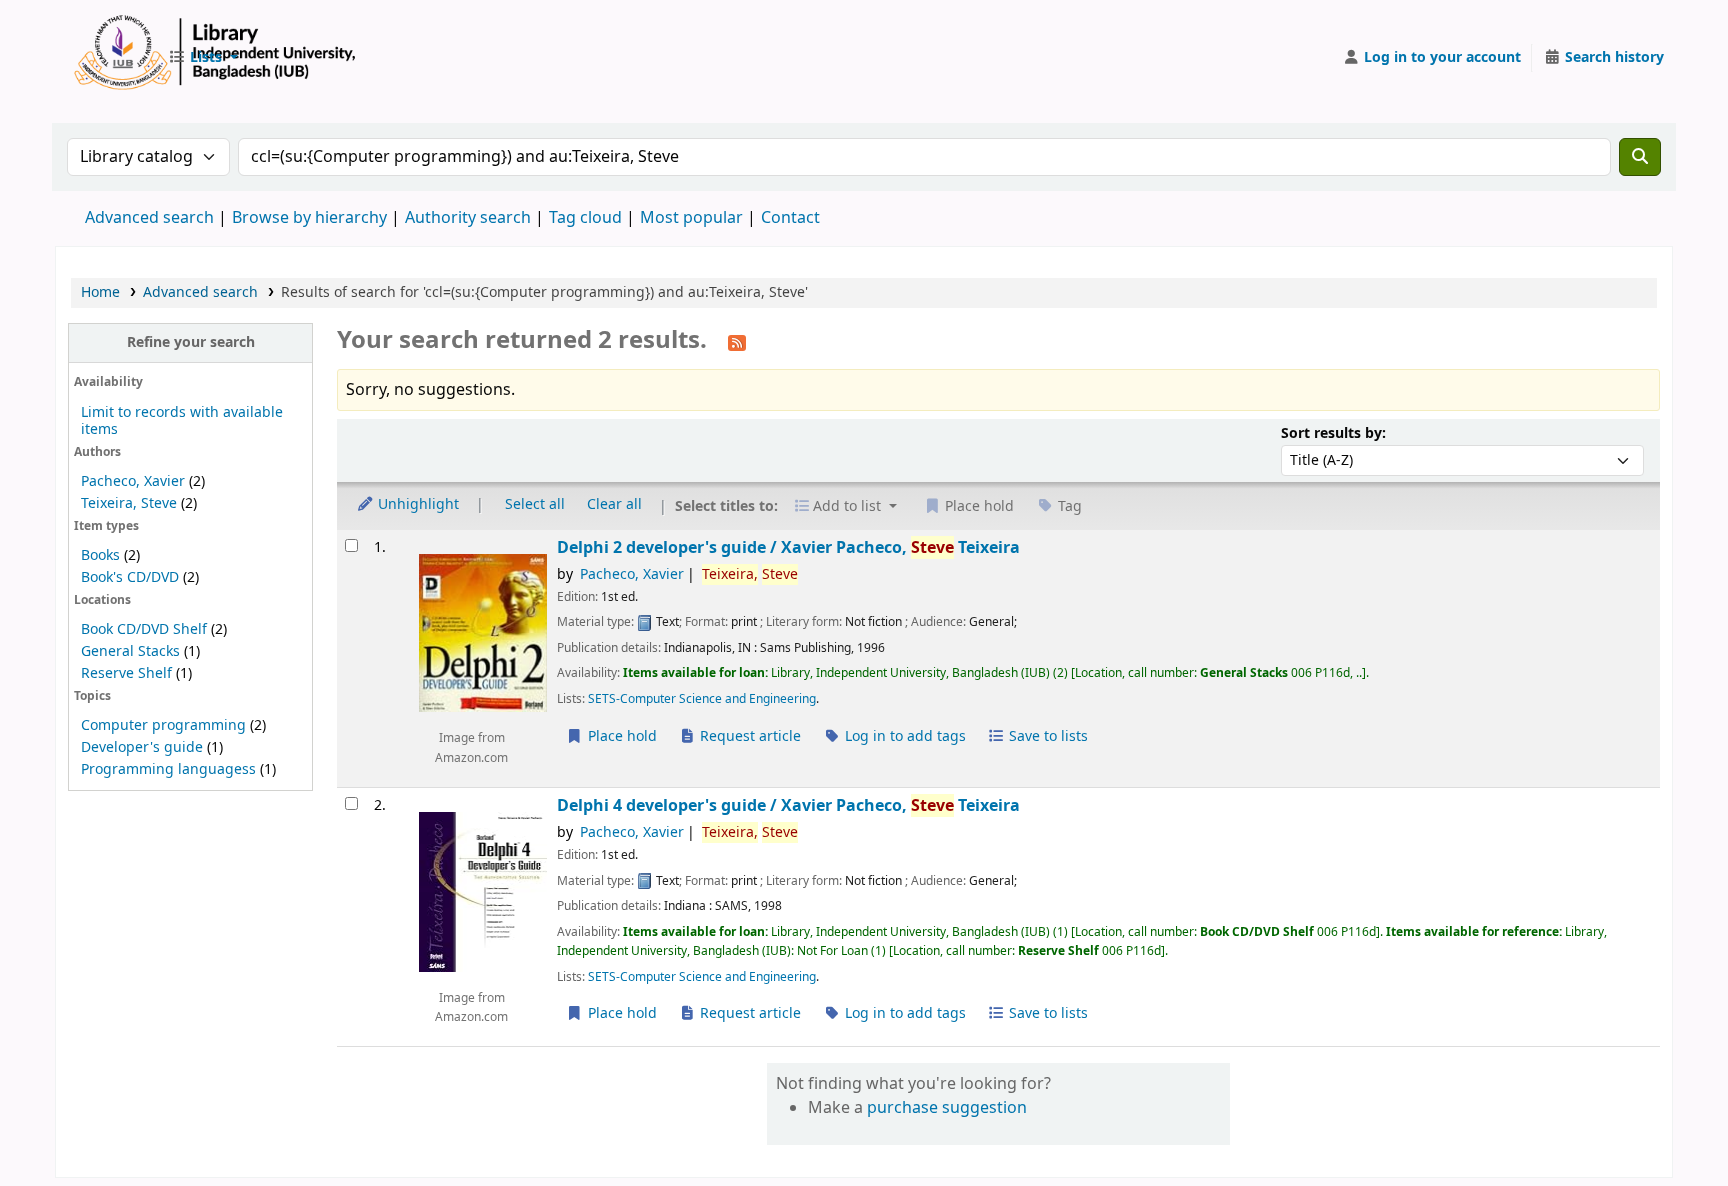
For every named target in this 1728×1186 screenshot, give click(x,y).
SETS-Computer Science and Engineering (702, 699)
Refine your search (191, 342)
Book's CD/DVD (130, 577)
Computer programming (163, 725)
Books (100, 555)
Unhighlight (416, 504)
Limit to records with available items (182, 421)
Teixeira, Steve (129, 503)
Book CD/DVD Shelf (144, 629)
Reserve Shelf (126, 673)
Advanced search (149, 218)
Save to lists (1046, 736)
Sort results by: (1333, 433)
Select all (535, 504)
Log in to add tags (903, 736)
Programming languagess (168, 769)
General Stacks (130, 651)
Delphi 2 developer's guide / (788, 547)
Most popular (691, 218)
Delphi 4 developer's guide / (788, 805)
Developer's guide (142, 747)
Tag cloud (585, 218)
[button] (203, 58)
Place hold (620, 736)
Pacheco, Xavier (133, 481)
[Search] (1640, 157)
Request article (748, 736)
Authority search (468, 218)
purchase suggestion (947, 1108)
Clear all (614, 504)
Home (100, 292)
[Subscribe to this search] (737, 342)
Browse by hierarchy (309, 218)
